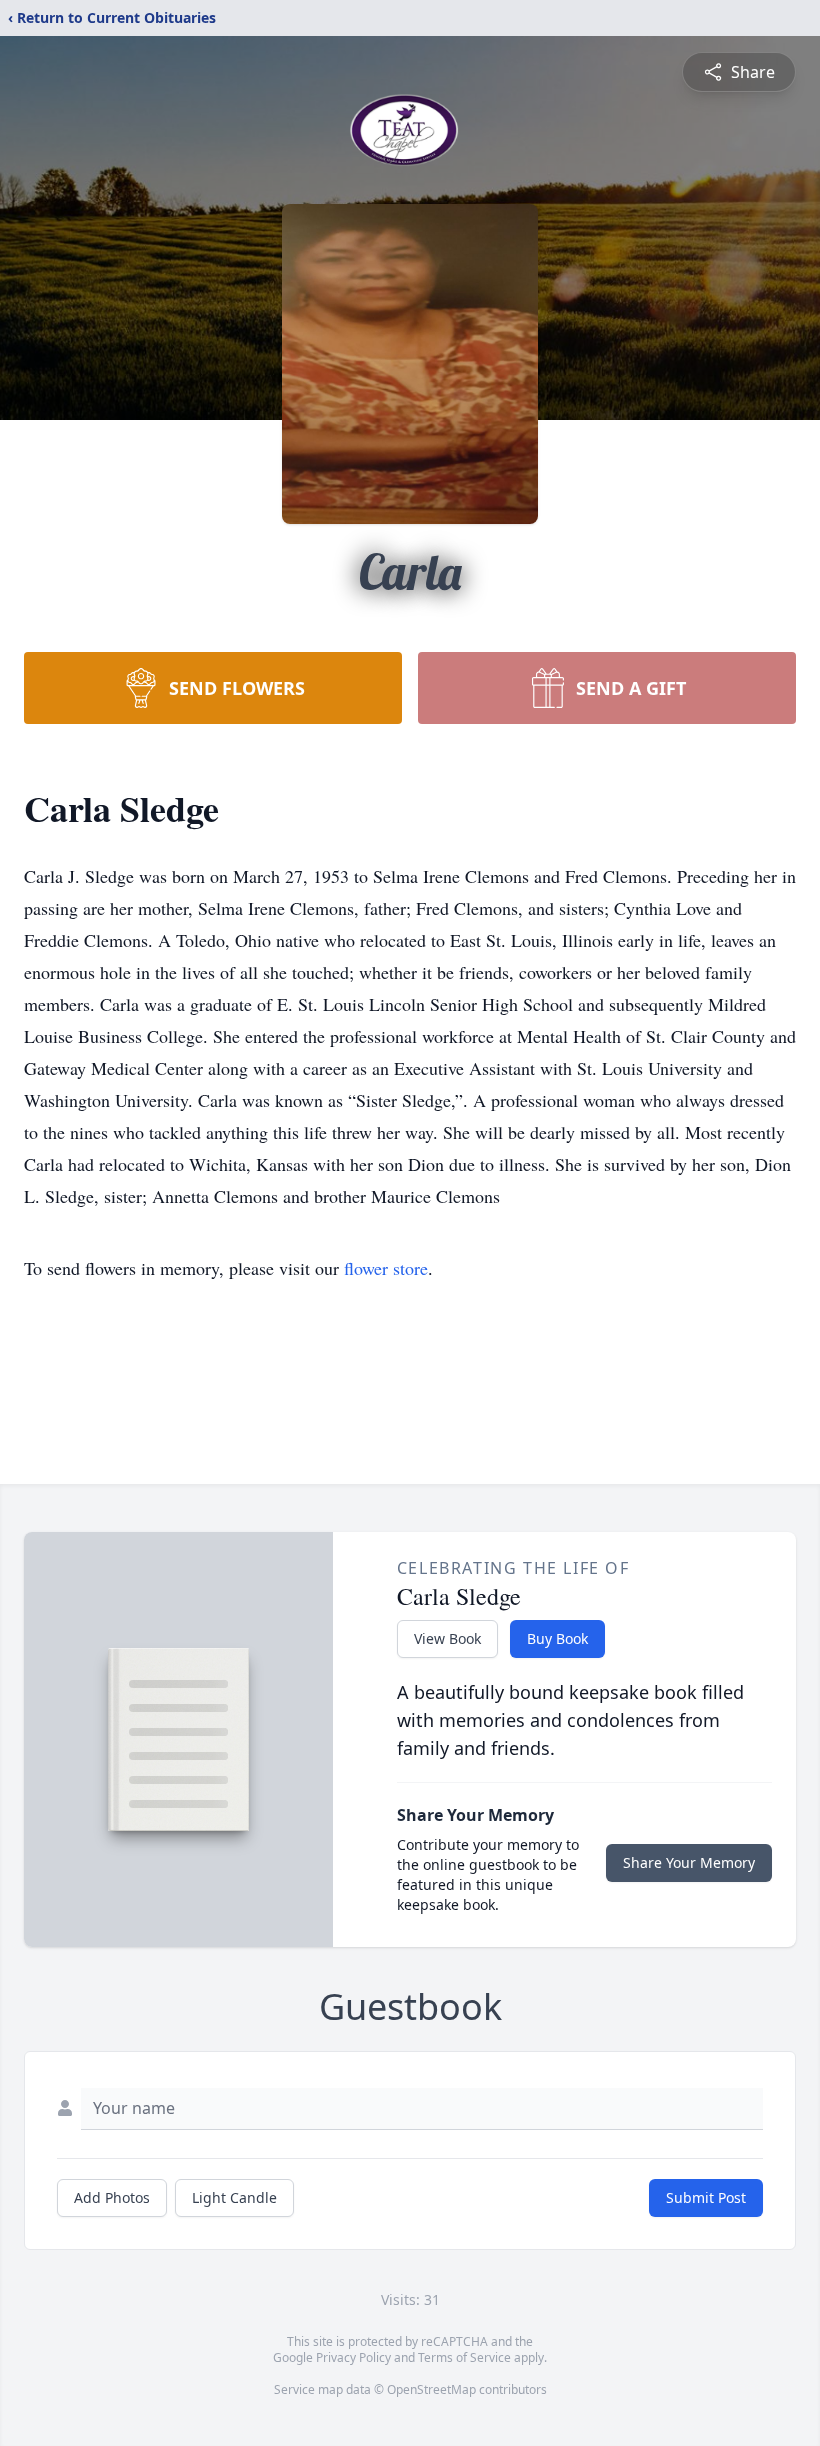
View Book (447, 1638)
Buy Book (557, 1638)
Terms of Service (464, 2357)
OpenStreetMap (431, 2389)
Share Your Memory (689, 1862)
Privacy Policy (353, 2357)
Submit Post (706, 2197)
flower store (386, 1268)
